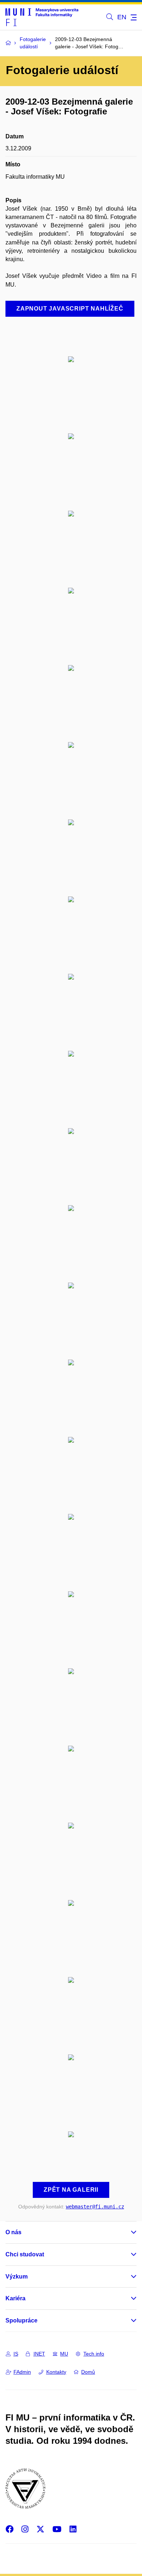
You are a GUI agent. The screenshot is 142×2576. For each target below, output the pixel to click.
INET (39, 2354)
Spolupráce (21, 2320)
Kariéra (15, 2298)
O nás (13, 2232)
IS (16, 2354)
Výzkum (17, 2277)
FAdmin (22, 2372)
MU (64, 2354)
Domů (88, 2372)
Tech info (94, 2354)
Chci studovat (25, 2254)
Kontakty (56, 2372)
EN (122, 17)
